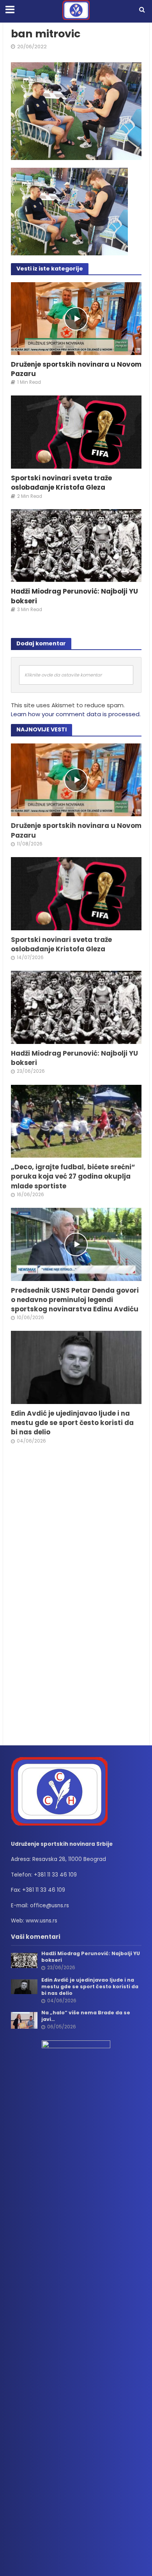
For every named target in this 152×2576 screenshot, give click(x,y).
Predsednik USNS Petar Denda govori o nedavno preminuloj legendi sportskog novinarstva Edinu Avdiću (75, 1300)
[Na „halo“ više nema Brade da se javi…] (24, 2020)
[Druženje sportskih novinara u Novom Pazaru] (76, 318)
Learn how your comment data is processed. (76, 714)
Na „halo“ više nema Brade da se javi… (86, 2016)
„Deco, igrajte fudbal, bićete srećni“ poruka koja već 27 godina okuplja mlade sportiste (73, 1176)
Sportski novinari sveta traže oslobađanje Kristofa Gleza (61, 483)
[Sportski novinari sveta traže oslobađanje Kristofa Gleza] (76, 431)
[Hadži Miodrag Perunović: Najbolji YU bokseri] (76, 545)
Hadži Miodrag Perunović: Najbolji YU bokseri (74, 596)
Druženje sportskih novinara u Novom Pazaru (76, 369)
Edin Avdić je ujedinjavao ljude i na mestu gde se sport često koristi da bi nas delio (72, 1423)
